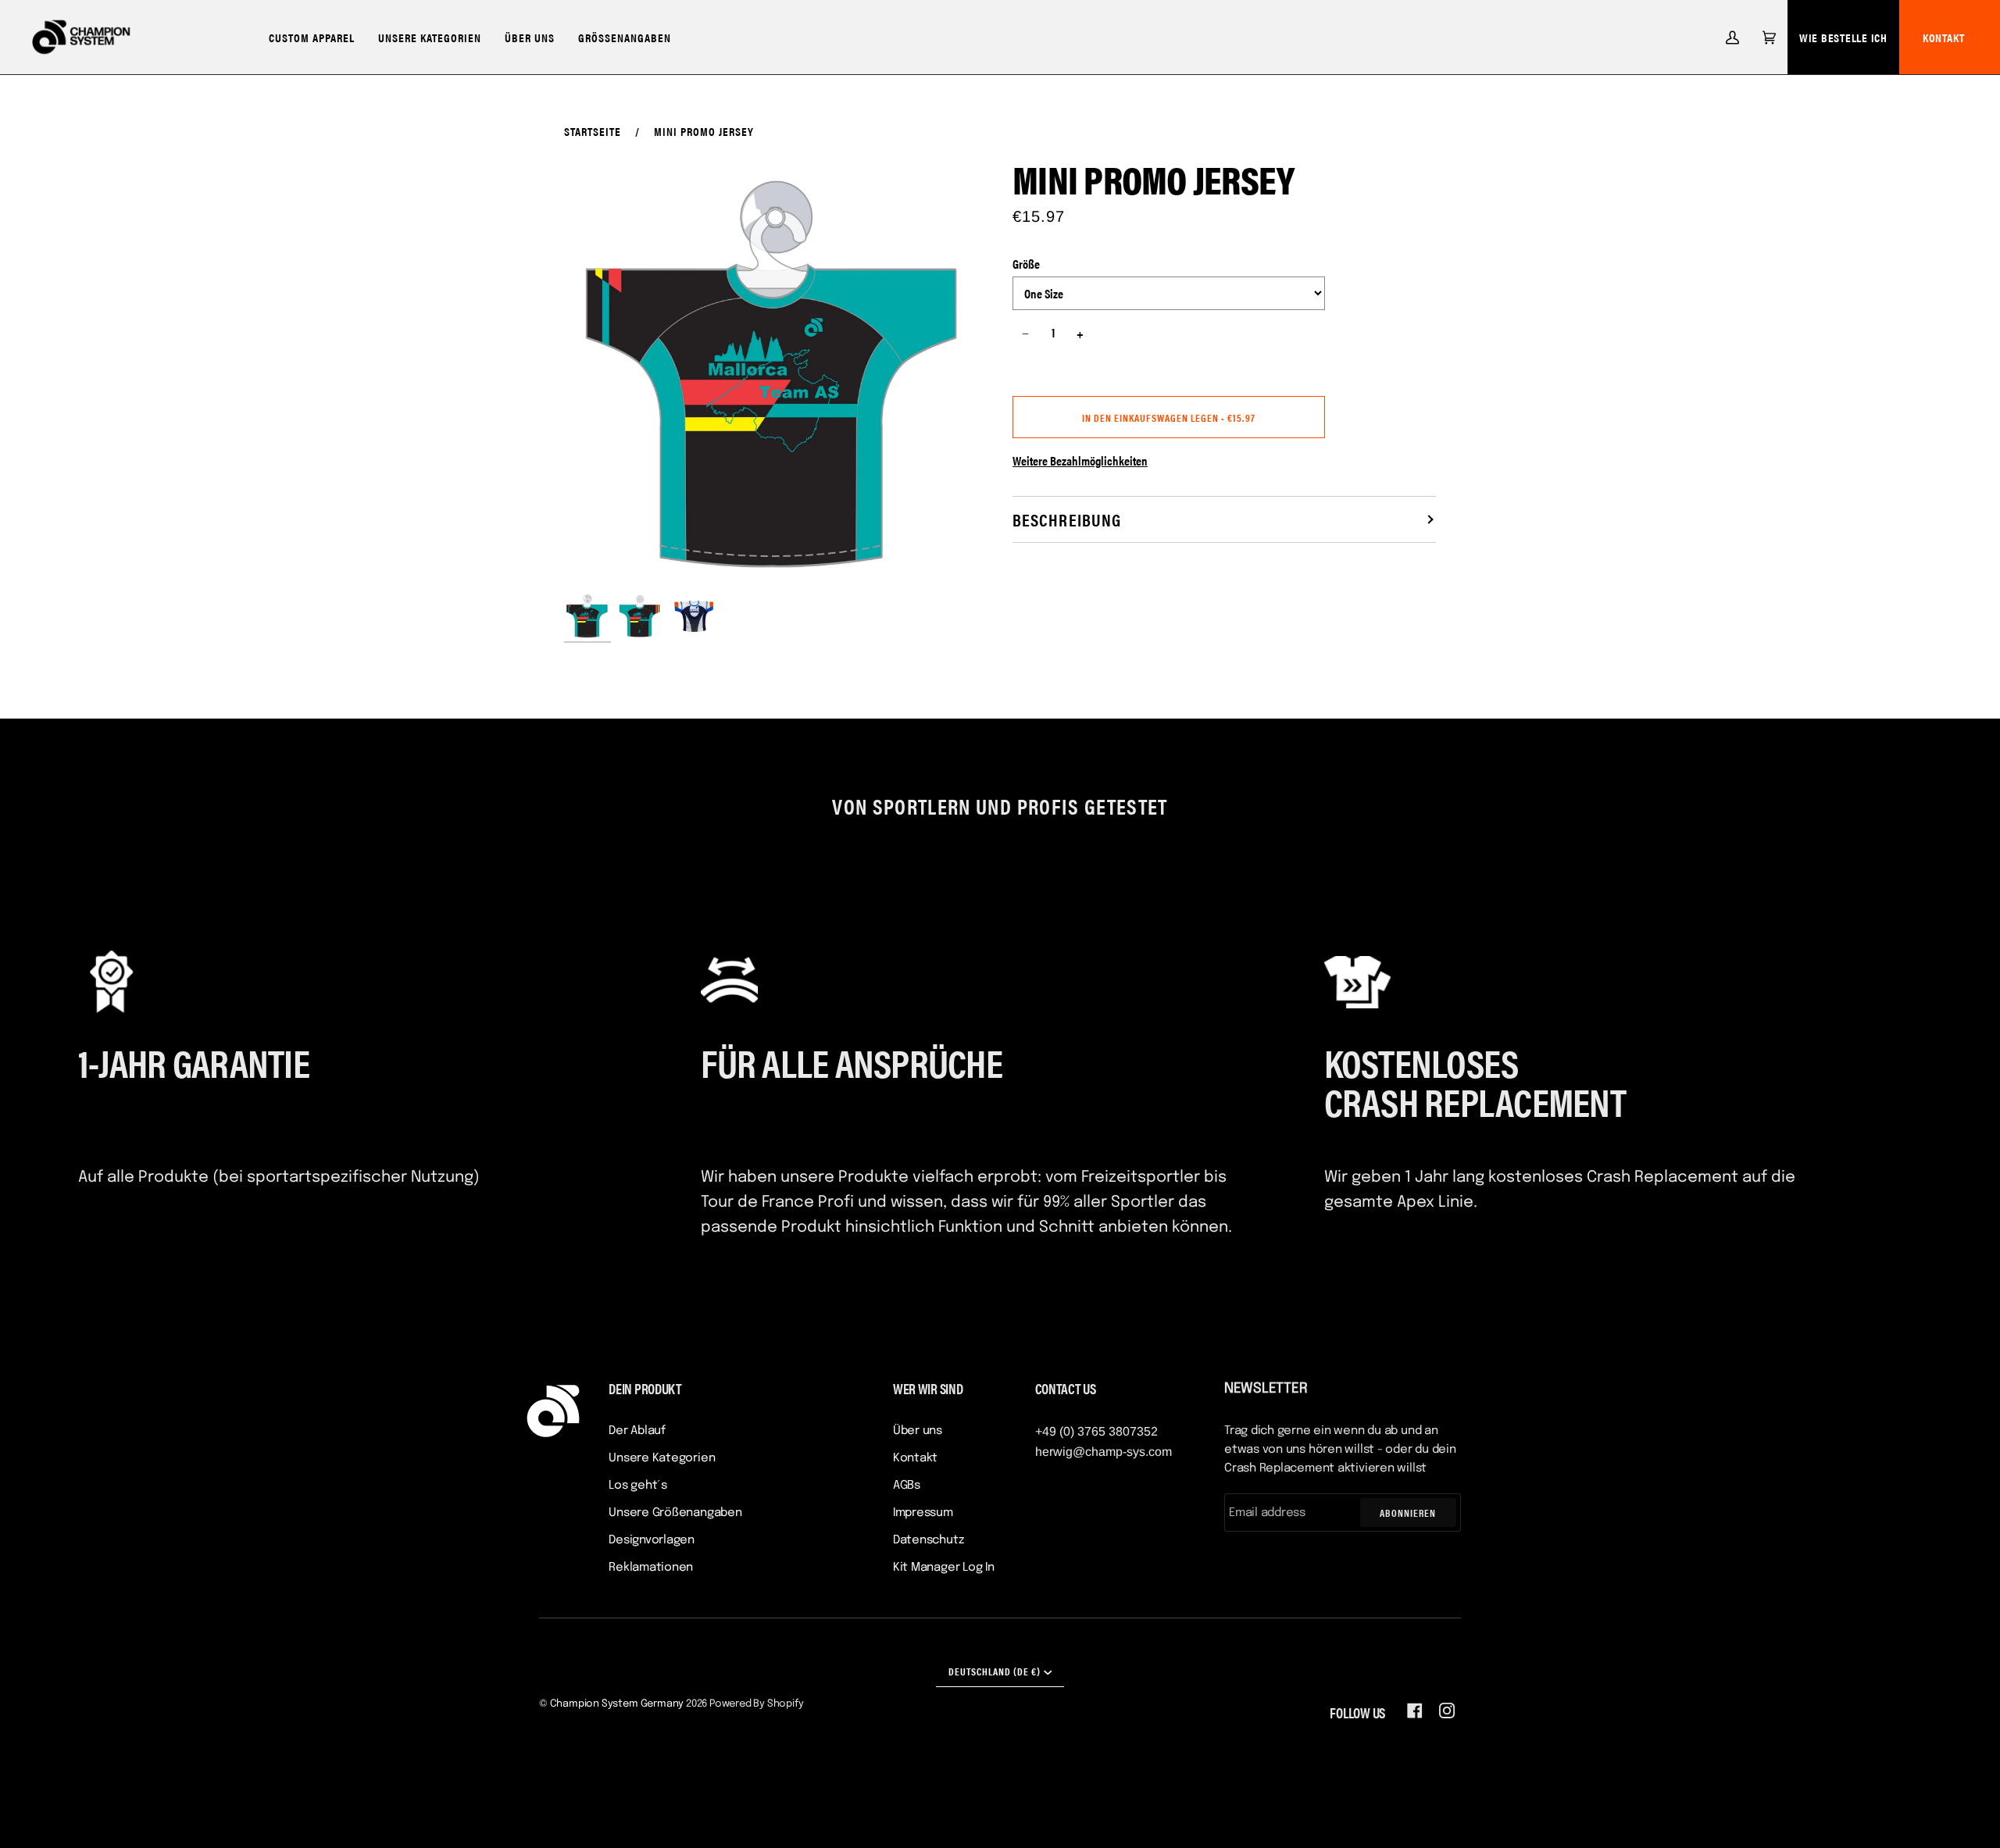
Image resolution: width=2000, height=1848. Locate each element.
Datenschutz (929, 1540)
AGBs (907, 1486)
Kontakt (1944, 37)
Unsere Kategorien (662, 1458)
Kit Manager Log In (944, 1568)
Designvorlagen (652, 1540)
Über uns (918, 1431)
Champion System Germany (617, 1704)
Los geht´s (638, 1486)
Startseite (593, 131)
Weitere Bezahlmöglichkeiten (1080, 460)
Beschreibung (1067, 519)
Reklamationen (651, 1568)
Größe (1026, 264)
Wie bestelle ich (1843, 37)
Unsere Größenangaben (675, 1513)
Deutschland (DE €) (995, 1671)
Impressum (923, 1513)
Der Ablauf (637, 1431)
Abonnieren (1408, 1513)
